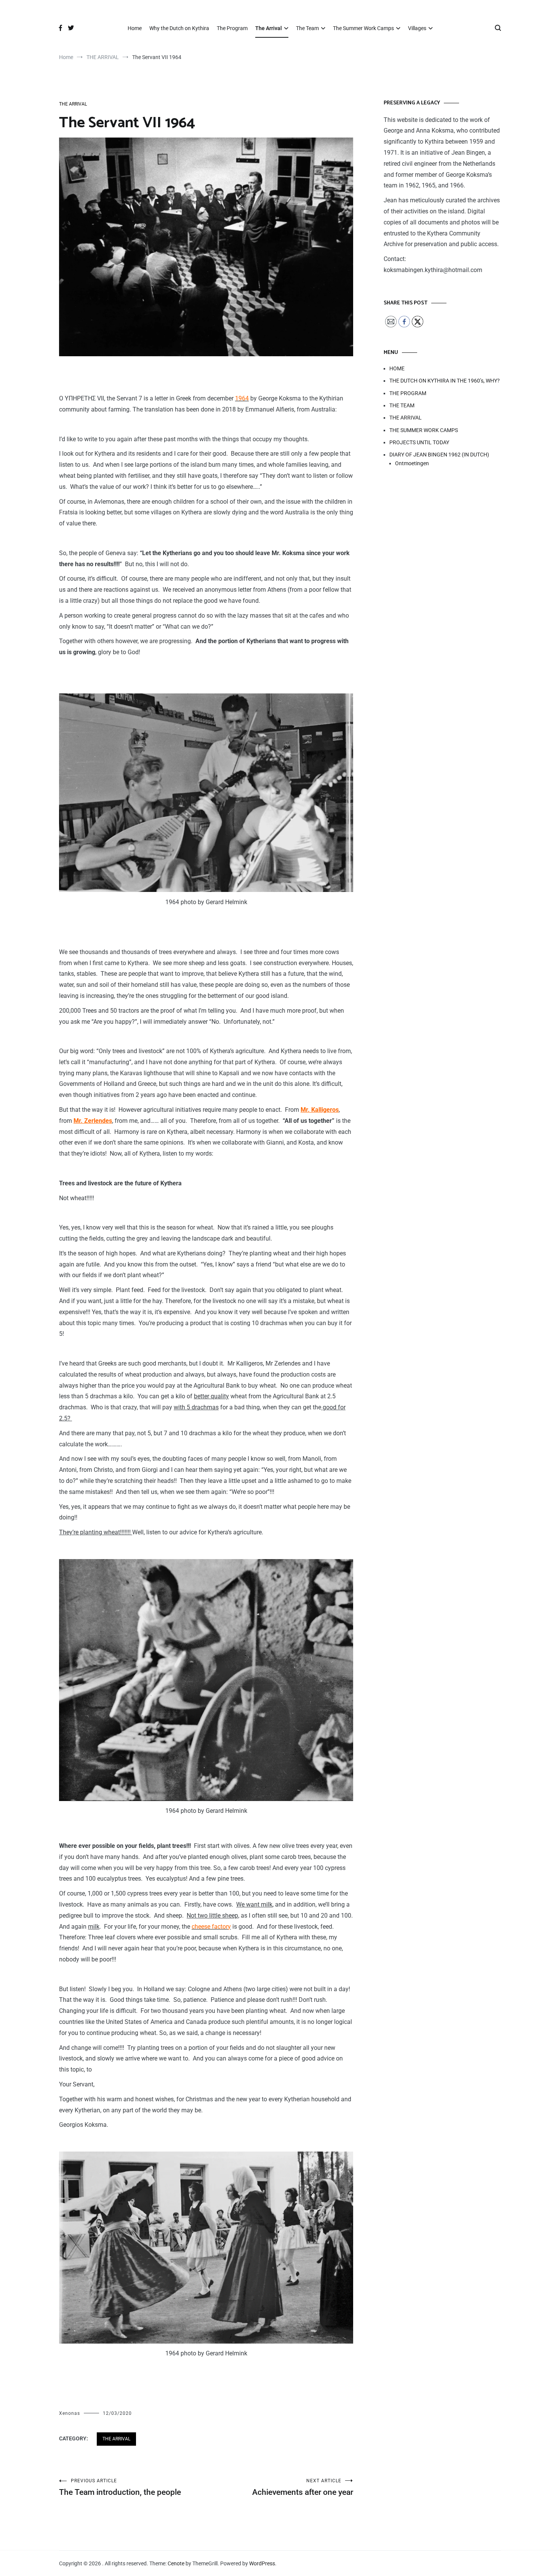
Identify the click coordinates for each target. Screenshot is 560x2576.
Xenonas (70, 2413)
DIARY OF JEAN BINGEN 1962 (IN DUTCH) (439, 455)
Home (135, 28)
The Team (307, 28)
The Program (232, 28)
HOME (397, 368)
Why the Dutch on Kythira (179, 28)
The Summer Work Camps (363, 28)
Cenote (176, 2563)
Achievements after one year (303, 2487)
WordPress (262, 2563)
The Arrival (269, 28)
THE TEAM (402, 405)
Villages (417, 28)
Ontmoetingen (412, 463)
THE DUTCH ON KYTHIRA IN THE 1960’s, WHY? (445, 381)
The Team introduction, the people (120, 2487)
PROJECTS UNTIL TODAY (419, 442)
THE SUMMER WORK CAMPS (424, 430)
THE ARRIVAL (73, 104)
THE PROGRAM (408, 393)
